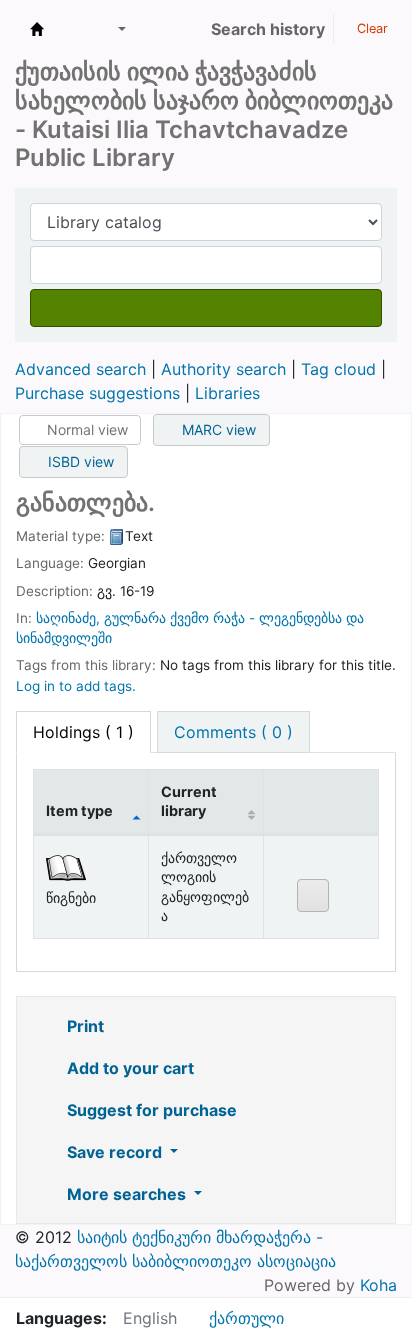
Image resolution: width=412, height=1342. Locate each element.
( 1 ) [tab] (83, 732)
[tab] (233, 732)
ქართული (246, 1318)
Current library (189, 801)
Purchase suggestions (97, 393)
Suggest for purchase (150, 1110)
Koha (378, 1285)
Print (83, 1026)
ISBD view (79, 461)
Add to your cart (128, 1068)
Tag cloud (338, 369)
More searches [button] (126, 1194)
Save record (114, 1152)
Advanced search (80, 369)
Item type (79, 810)
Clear (370, 28)
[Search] (206, 308)
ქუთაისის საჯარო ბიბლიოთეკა (37, 29)
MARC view (217, 429)
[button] (72, 29)
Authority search (223, 369)
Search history (268, 29)
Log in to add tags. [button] (76, 686)
